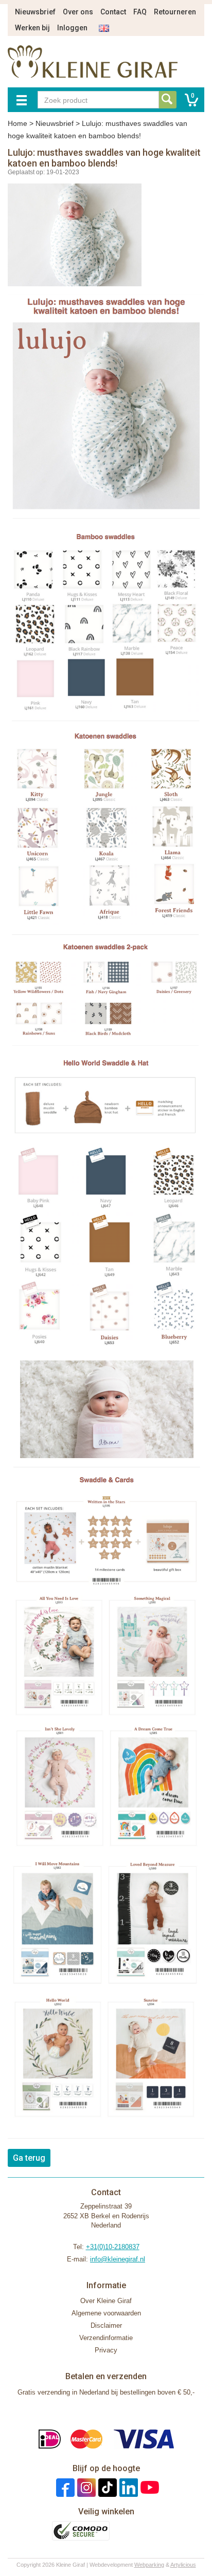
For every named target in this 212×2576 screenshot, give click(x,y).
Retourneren (175, 12)
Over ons (78, 12)
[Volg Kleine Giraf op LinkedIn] (127, 2487)
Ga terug (29, 2158)
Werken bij (32, 28)
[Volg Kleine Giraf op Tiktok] (106, 2487)
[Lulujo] (106, 407)
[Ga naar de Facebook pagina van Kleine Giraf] (64, 2487)
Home (17, 123)
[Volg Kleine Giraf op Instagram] (85, 2487)
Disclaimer (106, 2325)
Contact (113, 12)
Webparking (149, 2565)
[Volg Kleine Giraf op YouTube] (148, 2487)
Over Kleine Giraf (106, 2301)
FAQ (140, 12)
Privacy (106, 2350)
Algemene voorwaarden (106, 2313)
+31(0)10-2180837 (113, 2247)
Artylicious (183, 2565)
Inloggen (72, 28)
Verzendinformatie (106, 2338)
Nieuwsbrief (35, 12)
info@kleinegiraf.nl (118, 2259)
